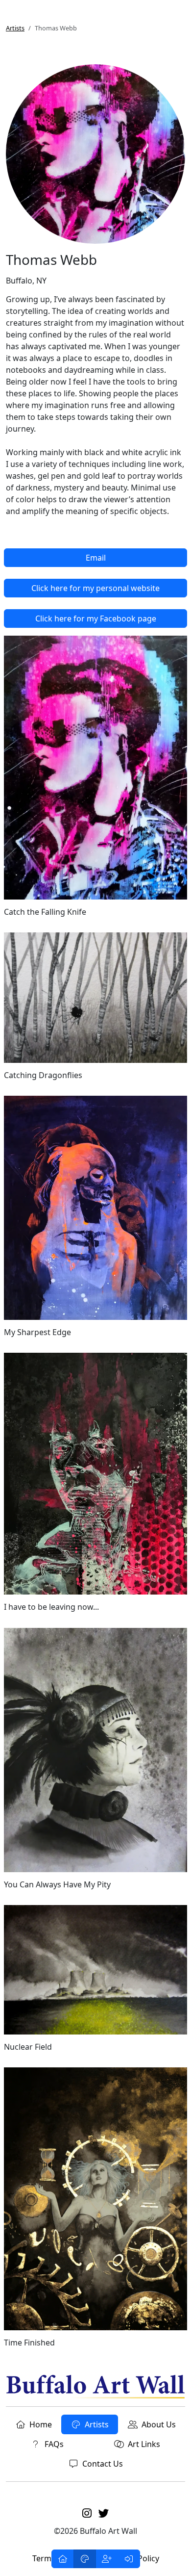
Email (96, 558)
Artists (15, 28)
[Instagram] (87, 2513)
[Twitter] (104, 2513)
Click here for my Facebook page (96, 618)
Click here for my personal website (95, 588)
